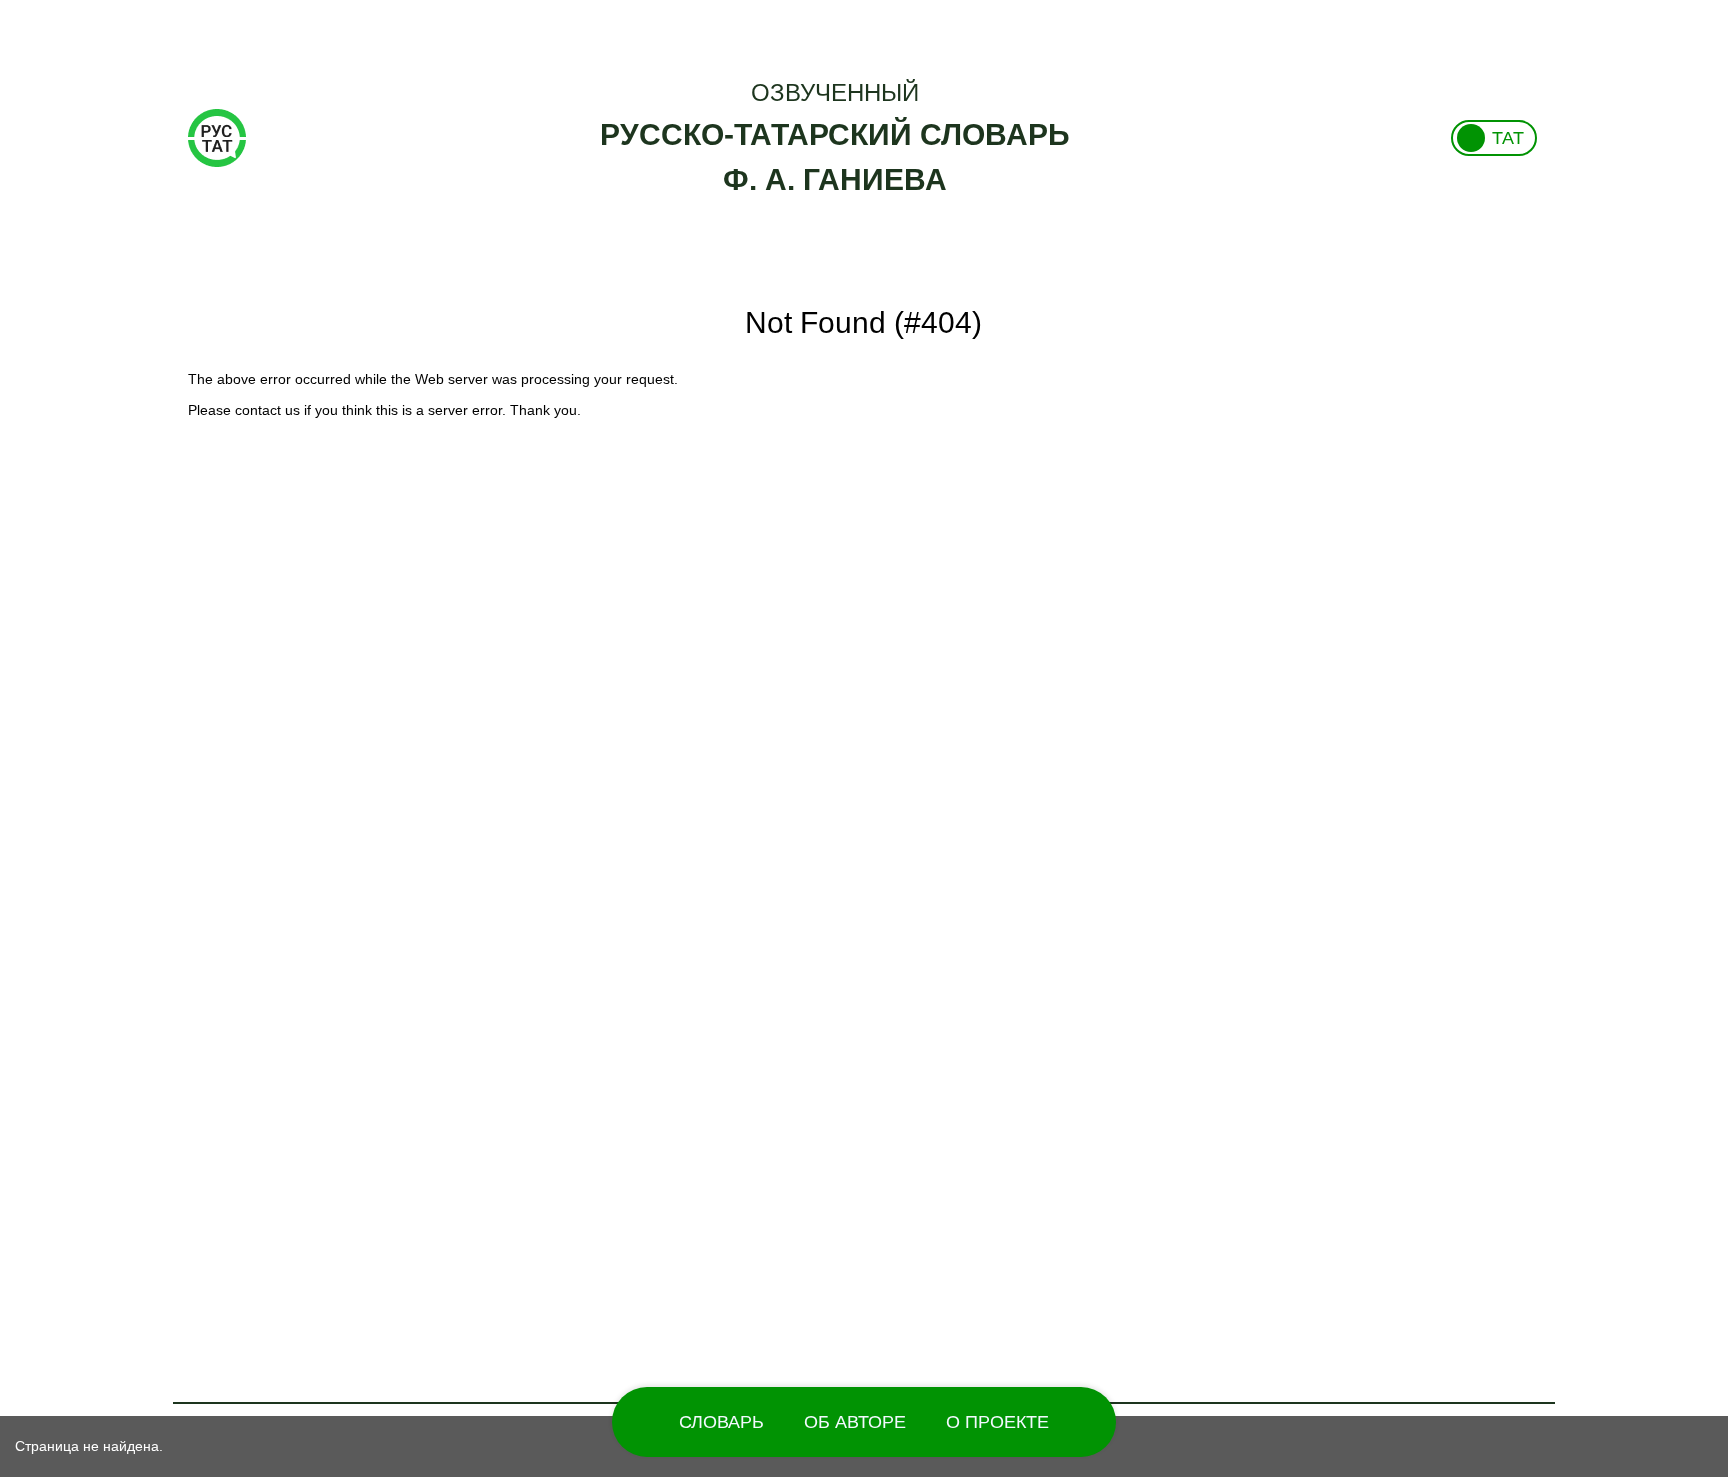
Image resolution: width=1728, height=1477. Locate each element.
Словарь (721, 1422)
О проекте (997, 1422)
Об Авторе (855, 1422)
